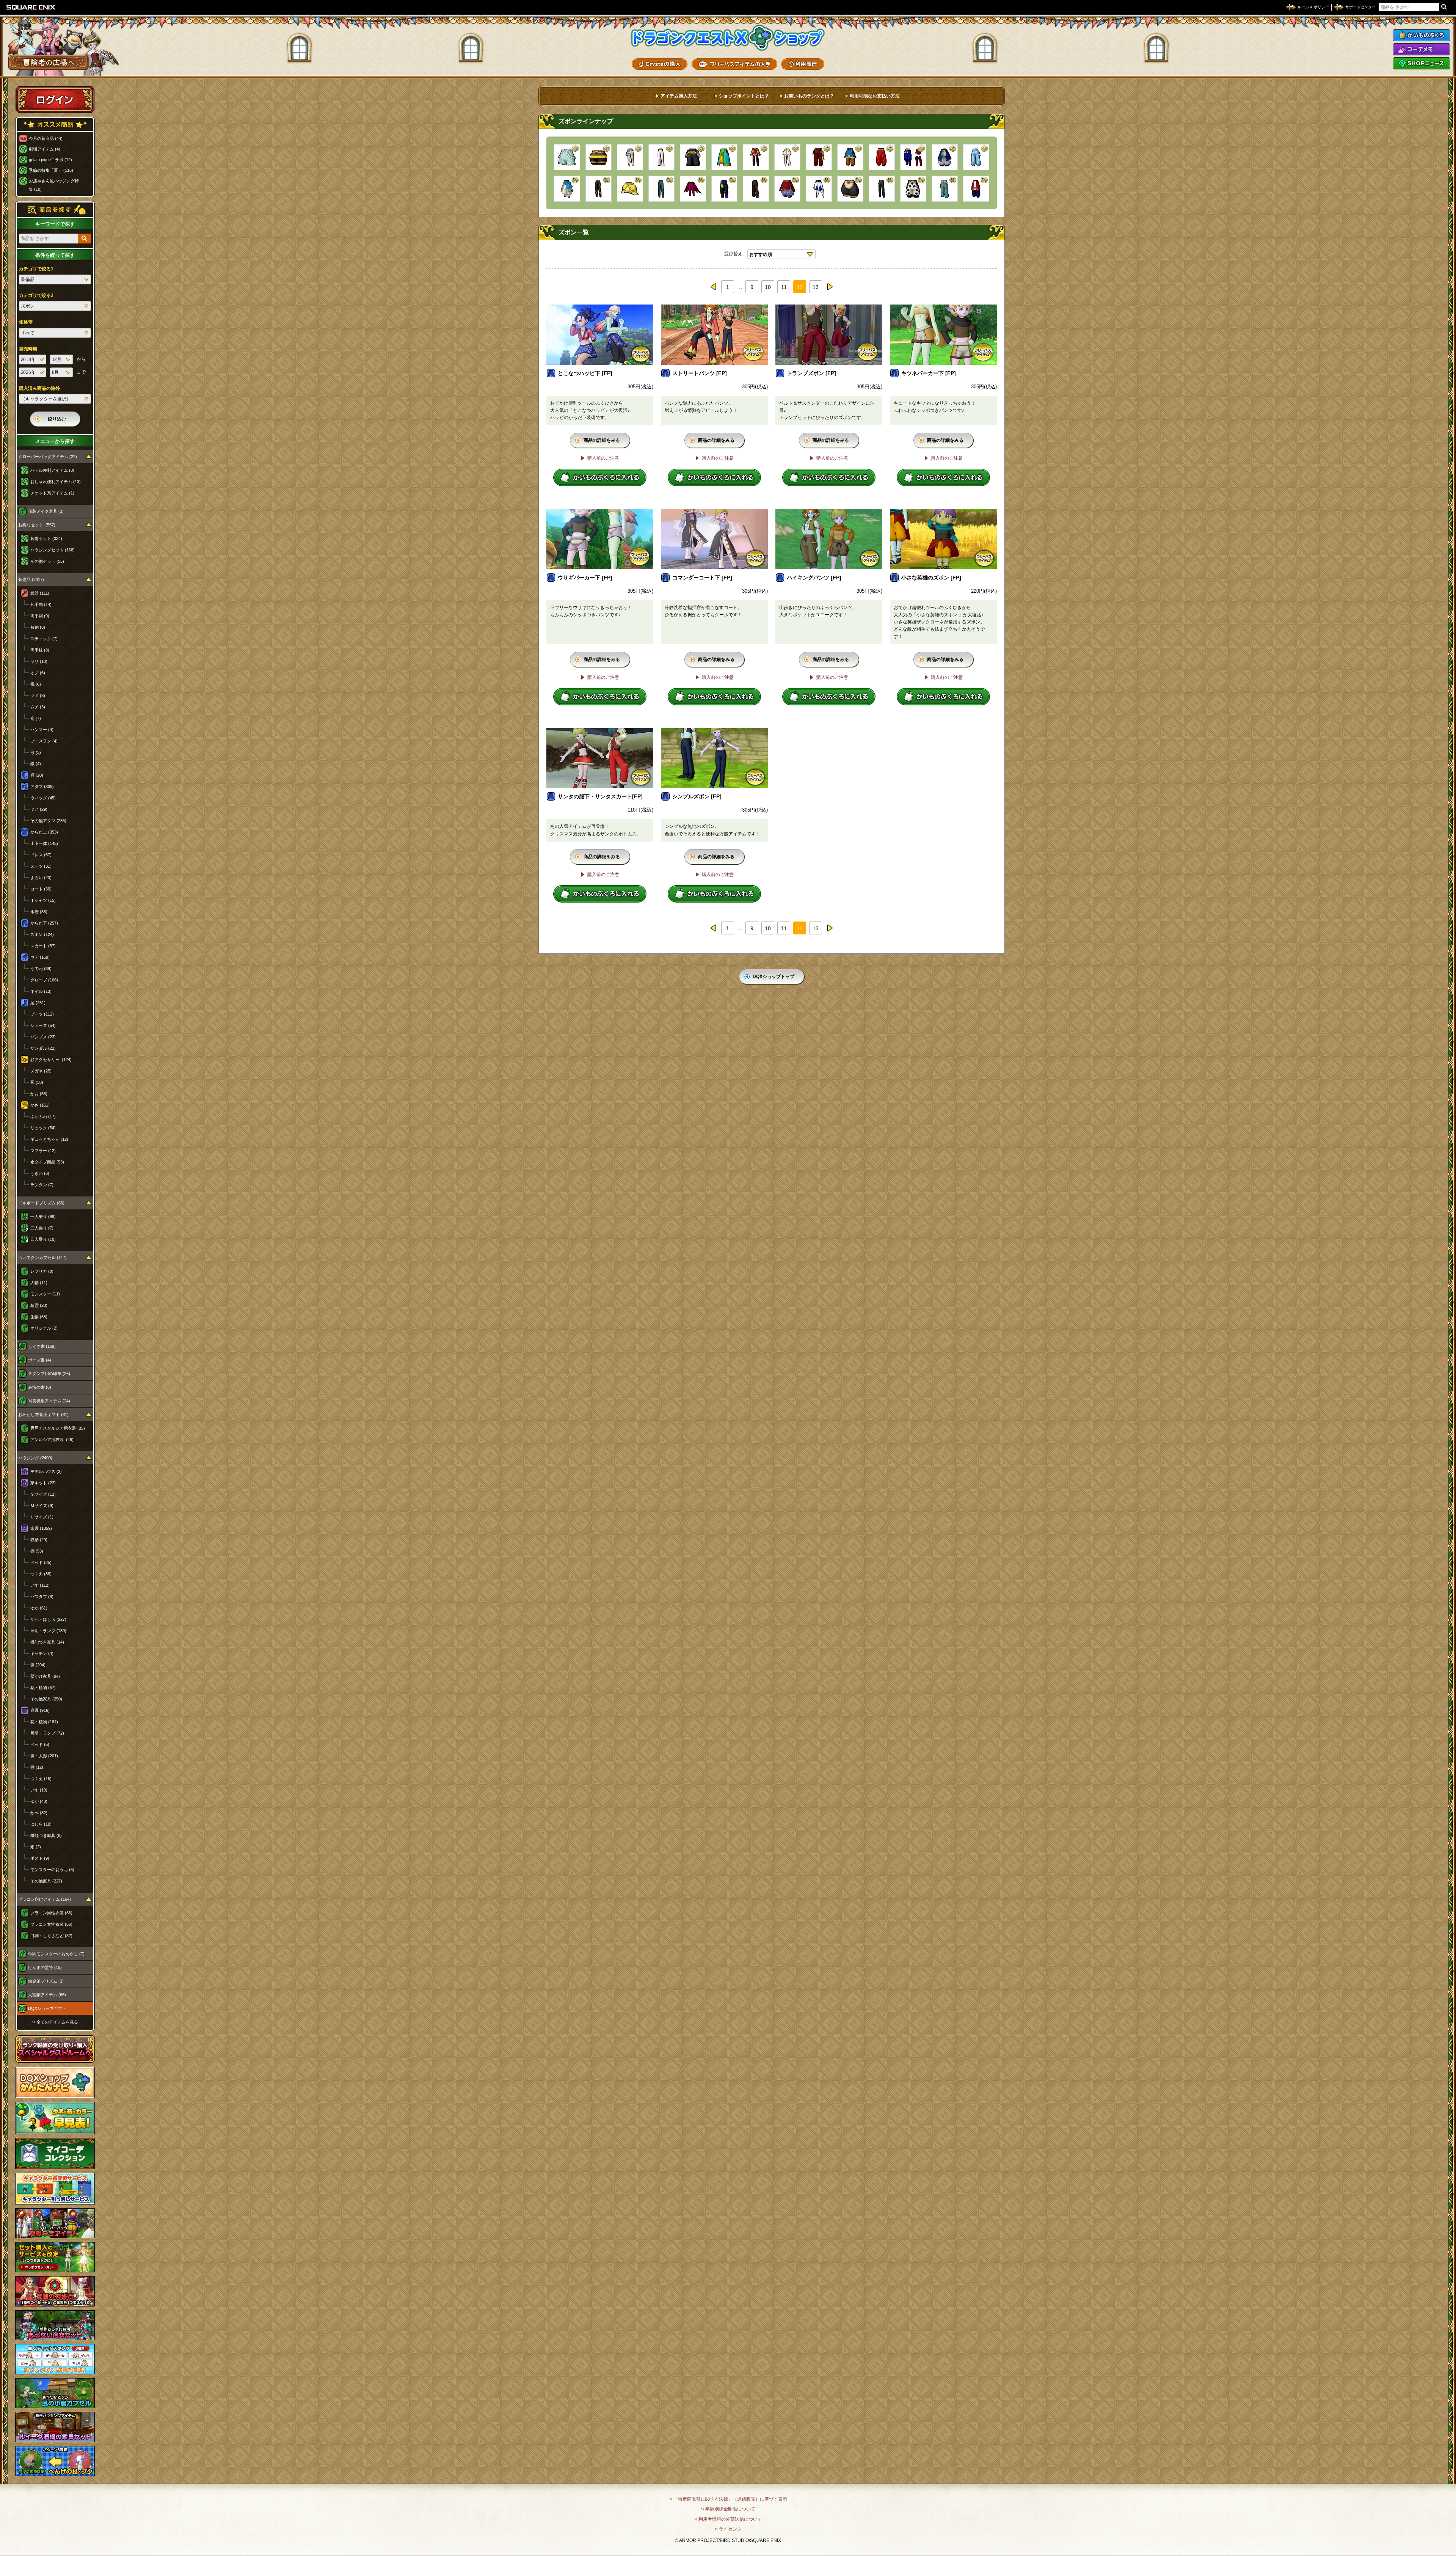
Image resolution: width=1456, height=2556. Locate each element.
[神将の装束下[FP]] (945, 157)
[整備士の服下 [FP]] (945, 189)
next (830, 287)
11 (784, 287)
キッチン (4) (42, 1653)
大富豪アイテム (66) (47, 1995)
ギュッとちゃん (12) (49, 1139)
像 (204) (38, 1665)
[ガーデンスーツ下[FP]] (976, 157)
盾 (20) (37, 775)
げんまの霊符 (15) (45, 1967)
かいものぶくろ (1421, 35)
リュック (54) (43, 1128)
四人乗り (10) (43, 1239)
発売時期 (28, 349)
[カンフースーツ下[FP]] (976, 189)
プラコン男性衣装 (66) (51, 1913)
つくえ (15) (41, 1779)
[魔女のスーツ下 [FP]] (693, 189)
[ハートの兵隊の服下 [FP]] (756, 189)
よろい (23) (41, 878)
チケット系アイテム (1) (52, 493)
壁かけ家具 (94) (45, 1676)
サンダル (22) (43, 1048)
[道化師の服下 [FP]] (819, 189)
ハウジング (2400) (35, 1458)
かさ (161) (40, 1105)
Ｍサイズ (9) (42, 1506)
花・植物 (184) (44, 1722)
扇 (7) (36, 718)
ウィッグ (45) (43, 798)
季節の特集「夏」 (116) (51, 170)
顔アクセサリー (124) (51, 1060)
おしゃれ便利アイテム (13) (56, 482)
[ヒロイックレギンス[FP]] (599, 189)
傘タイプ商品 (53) (47, 1162)
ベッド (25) (41, 1562)
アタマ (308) (42, 787)
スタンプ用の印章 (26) (49, 1374)
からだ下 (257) (44, 923)
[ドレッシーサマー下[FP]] (567, 157)
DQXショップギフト (47, 2008)
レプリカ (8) (42, 1271)
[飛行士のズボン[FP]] (693, 157)
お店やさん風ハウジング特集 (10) (54, 185)
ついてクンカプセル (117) (42, 1258)
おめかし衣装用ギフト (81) (43, 1415)
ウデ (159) (40, 957)
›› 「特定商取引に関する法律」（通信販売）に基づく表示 (728, 2499)
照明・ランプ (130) (48, 1631)
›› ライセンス (728, 2529)
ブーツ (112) (42, 1014)
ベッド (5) (40, 1744)
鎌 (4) (36, 764)
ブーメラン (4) (44, 741)
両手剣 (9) (40, 616)
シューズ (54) (43, 1025)
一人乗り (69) (43, 1217)
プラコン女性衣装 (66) (51, 1924)
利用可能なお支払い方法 (875, 96)
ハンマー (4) (42, 730)
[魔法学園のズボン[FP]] (819, 157)
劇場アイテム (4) (45, 149)
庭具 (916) (40, 1710)
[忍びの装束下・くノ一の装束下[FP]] (913, 157)
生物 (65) (39, 1317)
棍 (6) (36, 684)
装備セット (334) (46, 539)
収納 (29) (39, 1540)
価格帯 (26, 322)
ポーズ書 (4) (40, 1360)
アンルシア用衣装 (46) (52, 1440)
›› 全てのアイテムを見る (55, 2022)
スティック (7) (44, 639)
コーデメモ (1421, 49)
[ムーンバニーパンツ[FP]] (661, 189)
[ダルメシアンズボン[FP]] (913, 189)
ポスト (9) (40, 1858)
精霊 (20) (39, 1305)
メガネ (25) (41, 1071)
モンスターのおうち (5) (52, 1870)
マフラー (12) (43, 1151)
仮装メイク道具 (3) (46, 511)
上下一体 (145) (44, 843)
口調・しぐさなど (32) (51, 1936)
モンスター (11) (45, 1294)
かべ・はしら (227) (48, 1619)
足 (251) (38, 1003)
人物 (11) (39, 1283)
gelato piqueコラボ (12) (50, 160)
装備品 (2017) (31, 579)
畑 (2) (36, 1847)
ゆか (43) (39, 1801)
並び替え (733, 254)
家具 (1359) (41, 1528)
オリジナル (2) (44, 1328)
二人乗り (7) (42, 1228)
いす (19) (39, 1790)
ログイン (55, 99)
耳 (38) (37, 1082)
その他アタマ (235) (48, 821)
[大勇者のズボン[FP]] (756, 157)
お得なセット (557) (37, 525)
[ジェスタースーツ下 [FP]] (724, 157)
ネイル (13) (41, 991)
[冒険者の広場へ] (48, 62)
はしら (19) (41, 1824)
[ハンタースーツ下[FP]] (882, 189)
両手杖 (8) (40, 650)
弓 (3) (36, 752)
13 (816, 287)
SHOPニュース (1421, 63)
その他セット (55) (47, 561)
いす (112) (40, 1585)
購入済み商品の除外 (39, 388)
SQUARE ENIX (31, 7)
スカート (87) (43, 946)
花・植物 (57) (43, 1688)
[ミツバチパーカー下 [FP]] (599, 157)
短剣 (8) (38, 627)
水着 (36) (39, 912)
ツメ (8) (38, 696)
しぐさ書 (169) (42, 1346)
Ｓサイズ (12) (43, 1494)
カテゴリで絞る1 (36, 269)
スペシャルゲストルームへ (55, 2049)
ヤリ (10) (39, 661)
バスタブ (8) (42, 1597)
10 (768, 287)
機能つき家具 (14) (47, 1642)
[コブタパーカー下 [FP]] (850, 189)
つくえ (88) (41, 1574)
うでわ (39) (41, 969)
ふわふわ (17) (43, 1116)
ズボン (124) (42, 934)
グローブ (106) (44, 980)
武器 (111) (40, 593)
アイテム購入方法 (679, 96)
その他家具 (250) (46, 1699)
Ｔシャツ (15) (43, 900)
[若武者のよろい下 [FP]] (787, 189)
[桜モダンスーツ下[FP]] (787, 157)
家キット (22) (43, 1483)
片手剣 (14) (41, 604)
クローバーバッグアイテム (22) (48, 457)
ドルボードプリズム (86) (41, 1203)
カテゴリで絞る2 (36, 295)
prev (714, 287)
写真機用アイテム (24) (49, 1401)
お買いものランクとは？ (809, 96)
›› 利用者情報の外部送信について (728, 2519)
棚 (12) (37, 1767)
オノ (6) (38, 673)
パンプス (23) (43, 1037)
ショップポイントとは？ (744, 96)
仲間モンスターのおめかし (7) (56, 1954)
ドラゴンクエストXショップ (728, 38)
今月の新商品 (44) (46, 138)
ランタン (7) (42, 1185)
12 (800, 287)
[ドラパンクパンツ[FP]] (724, 189)
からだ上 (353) (44, 832)
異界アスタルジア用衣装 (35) (58, 1428)
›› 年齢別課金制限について (728, 2509)
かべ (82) (39, 1813)
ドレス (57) (41, 855)
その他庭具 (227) (46, 1881)
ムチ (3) (38, 707)
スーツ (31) (41, 866)
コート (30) (41, 889)
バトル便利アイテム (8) (52, 470)
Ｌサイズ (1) (42, 1517)
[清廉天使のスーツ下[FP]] (630, 157)
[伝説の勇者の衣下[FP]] (850, 157)
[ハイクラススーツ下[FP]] (661, 157)
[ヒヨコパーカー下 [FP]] (630, 189)
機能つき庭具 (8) (46, 1835)
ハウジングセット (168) (53, 550)
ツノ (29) (39, 809)
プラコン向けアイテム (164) (45, 1899)
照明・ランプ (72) (47, 1733)
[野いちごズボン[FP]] (882, 157)
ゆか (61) (39, 1608)
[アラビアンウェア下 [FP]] (567, 189)
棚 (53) (37, 1551)
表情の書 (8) (40, 1387)
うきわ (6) (40, 1173)
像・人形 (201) (44, 1756)
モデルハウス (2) (46, 1471)
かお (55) (39, 1094)
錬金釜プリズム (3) (46, 1981)
